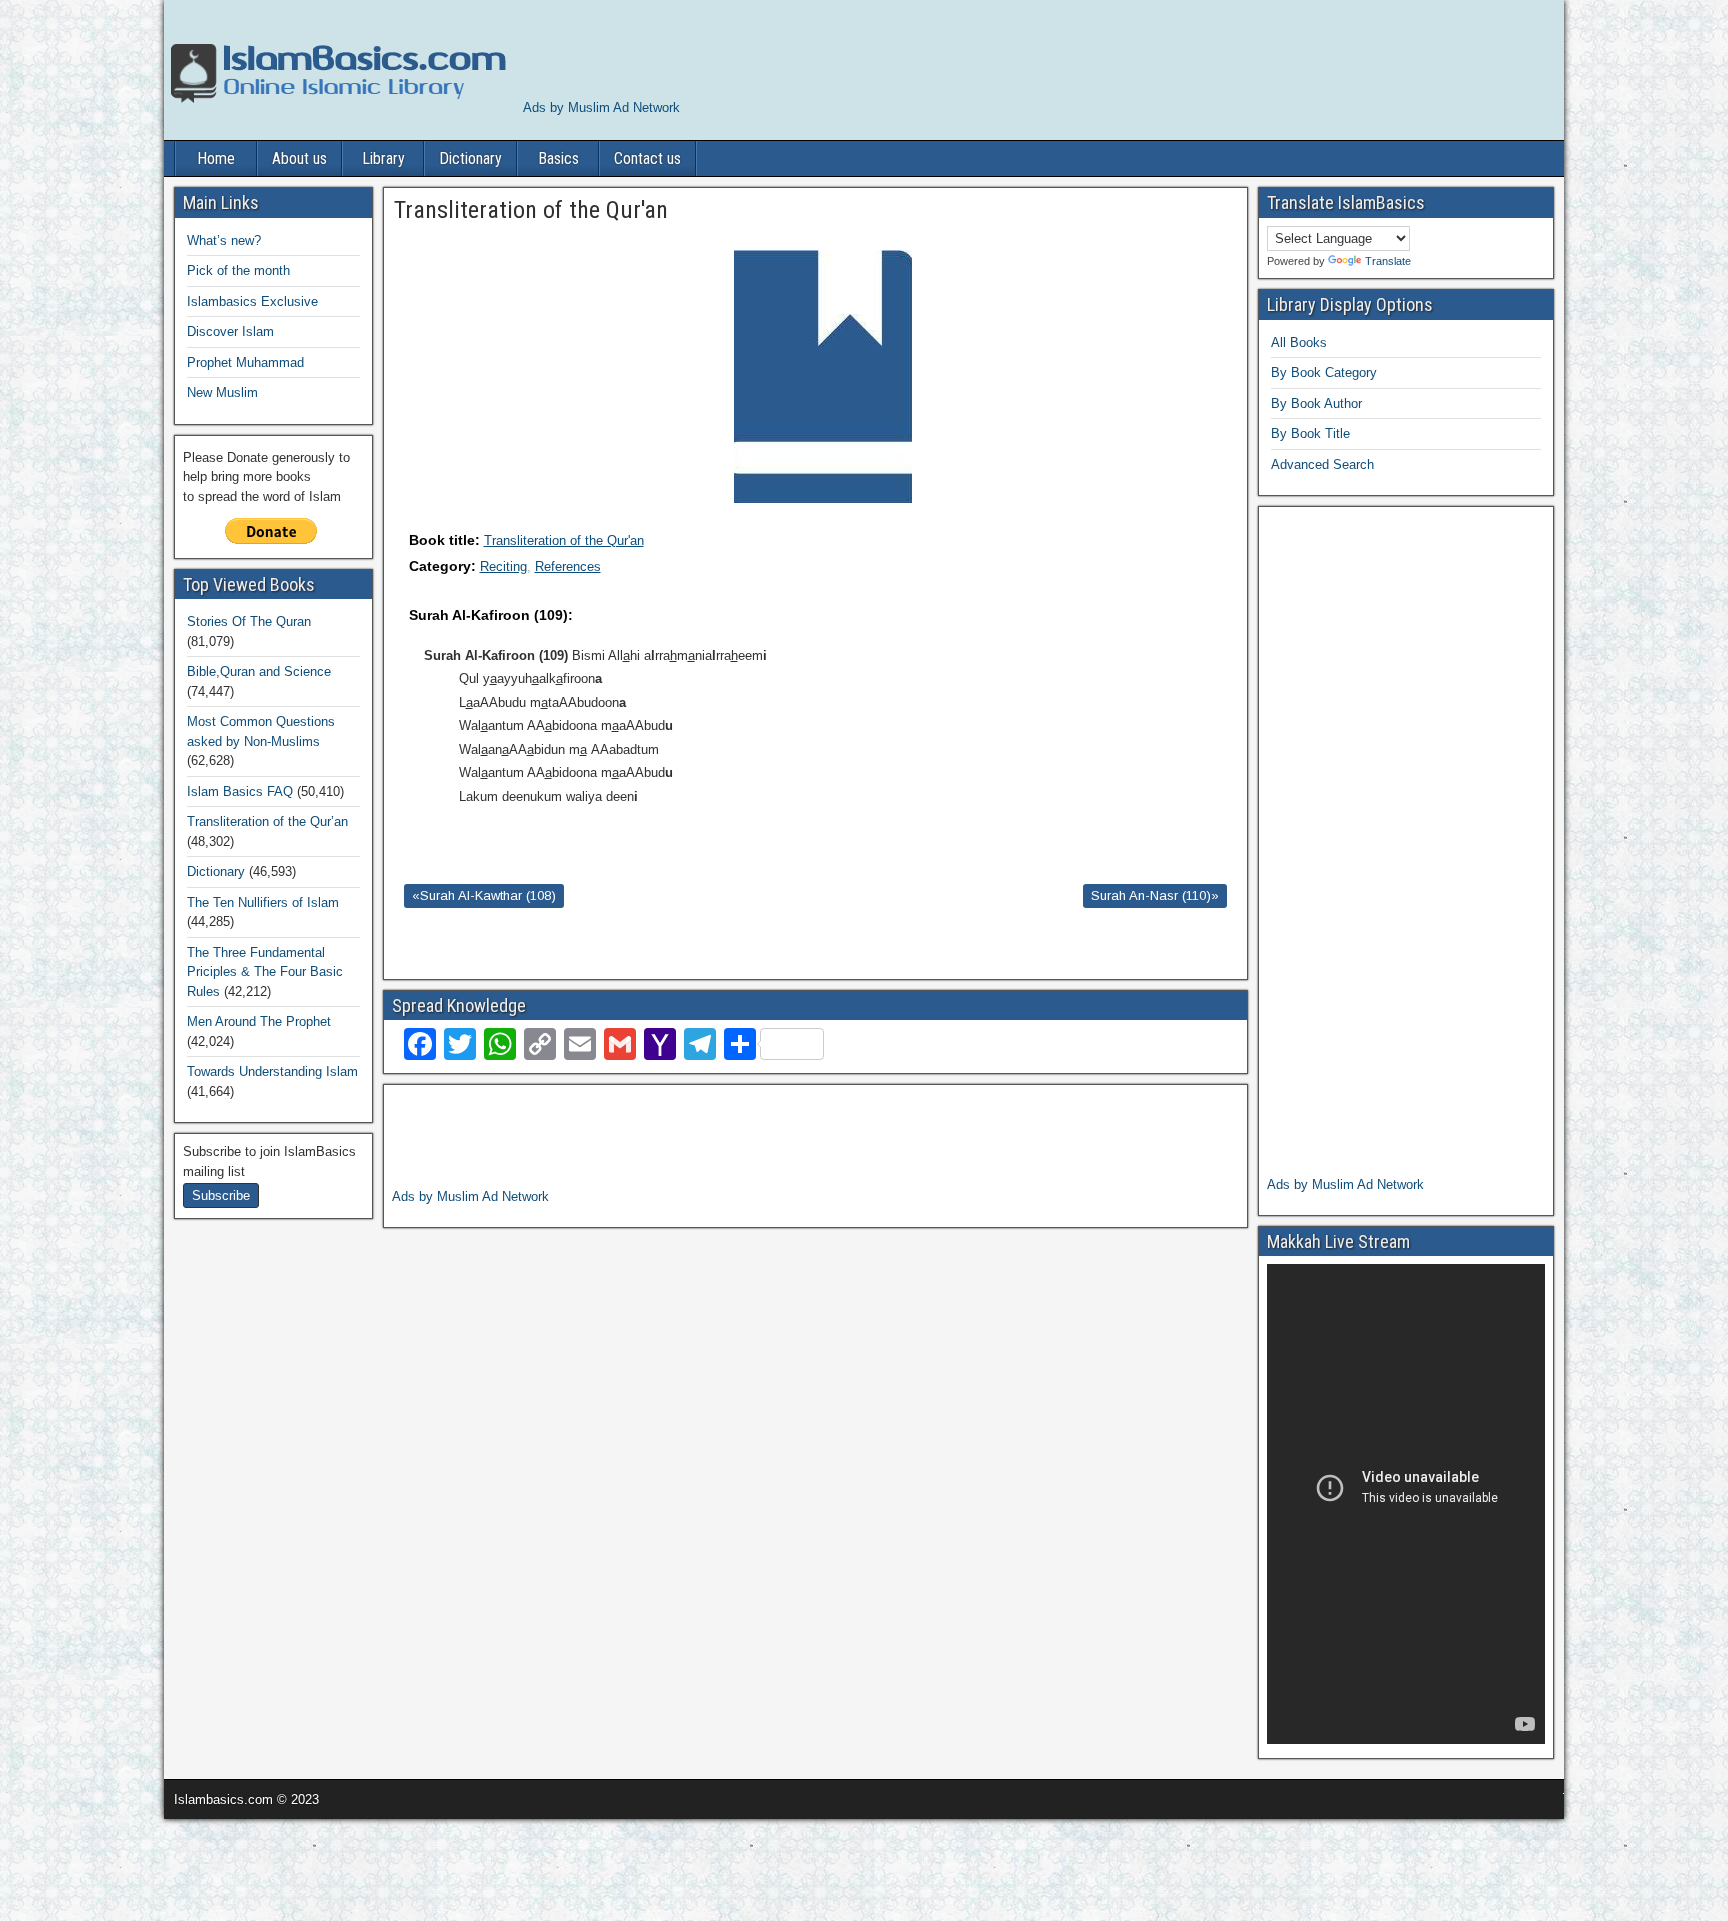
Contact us (647, 158)
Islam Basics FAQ (240, 791)
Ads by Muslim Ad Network (601, 107)
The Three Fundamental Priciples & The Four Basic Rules (265, 972)
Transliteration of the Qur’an (267, 821)
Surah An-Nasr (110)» (1155, 895)
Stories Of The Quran (249, 621)
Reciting (503, 566)
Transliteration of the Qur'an (564, 540)
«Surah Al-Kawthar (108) (484, 895)
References (568, 566)
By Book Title (1310, 433)
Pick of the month (238, 270)
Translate (1388, 261)
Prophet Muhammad (245, 362)
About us (299, 158)
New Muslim (222, 392)
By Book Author (1316, 403)
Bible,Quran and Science (259, 671)
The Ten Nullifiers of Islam (263, 902)
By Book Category (1324, 372)
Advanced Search (1322, 464)
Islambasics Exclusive (252, 301)
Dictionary (470, 158)
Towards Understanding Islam (272, 1071)
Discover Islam (230, 331)
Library (383, 158)
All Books (1299, 342)
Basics (558, 158)
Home (216, 158)
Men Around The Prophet (259, 1021)
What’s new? (224, 240)
